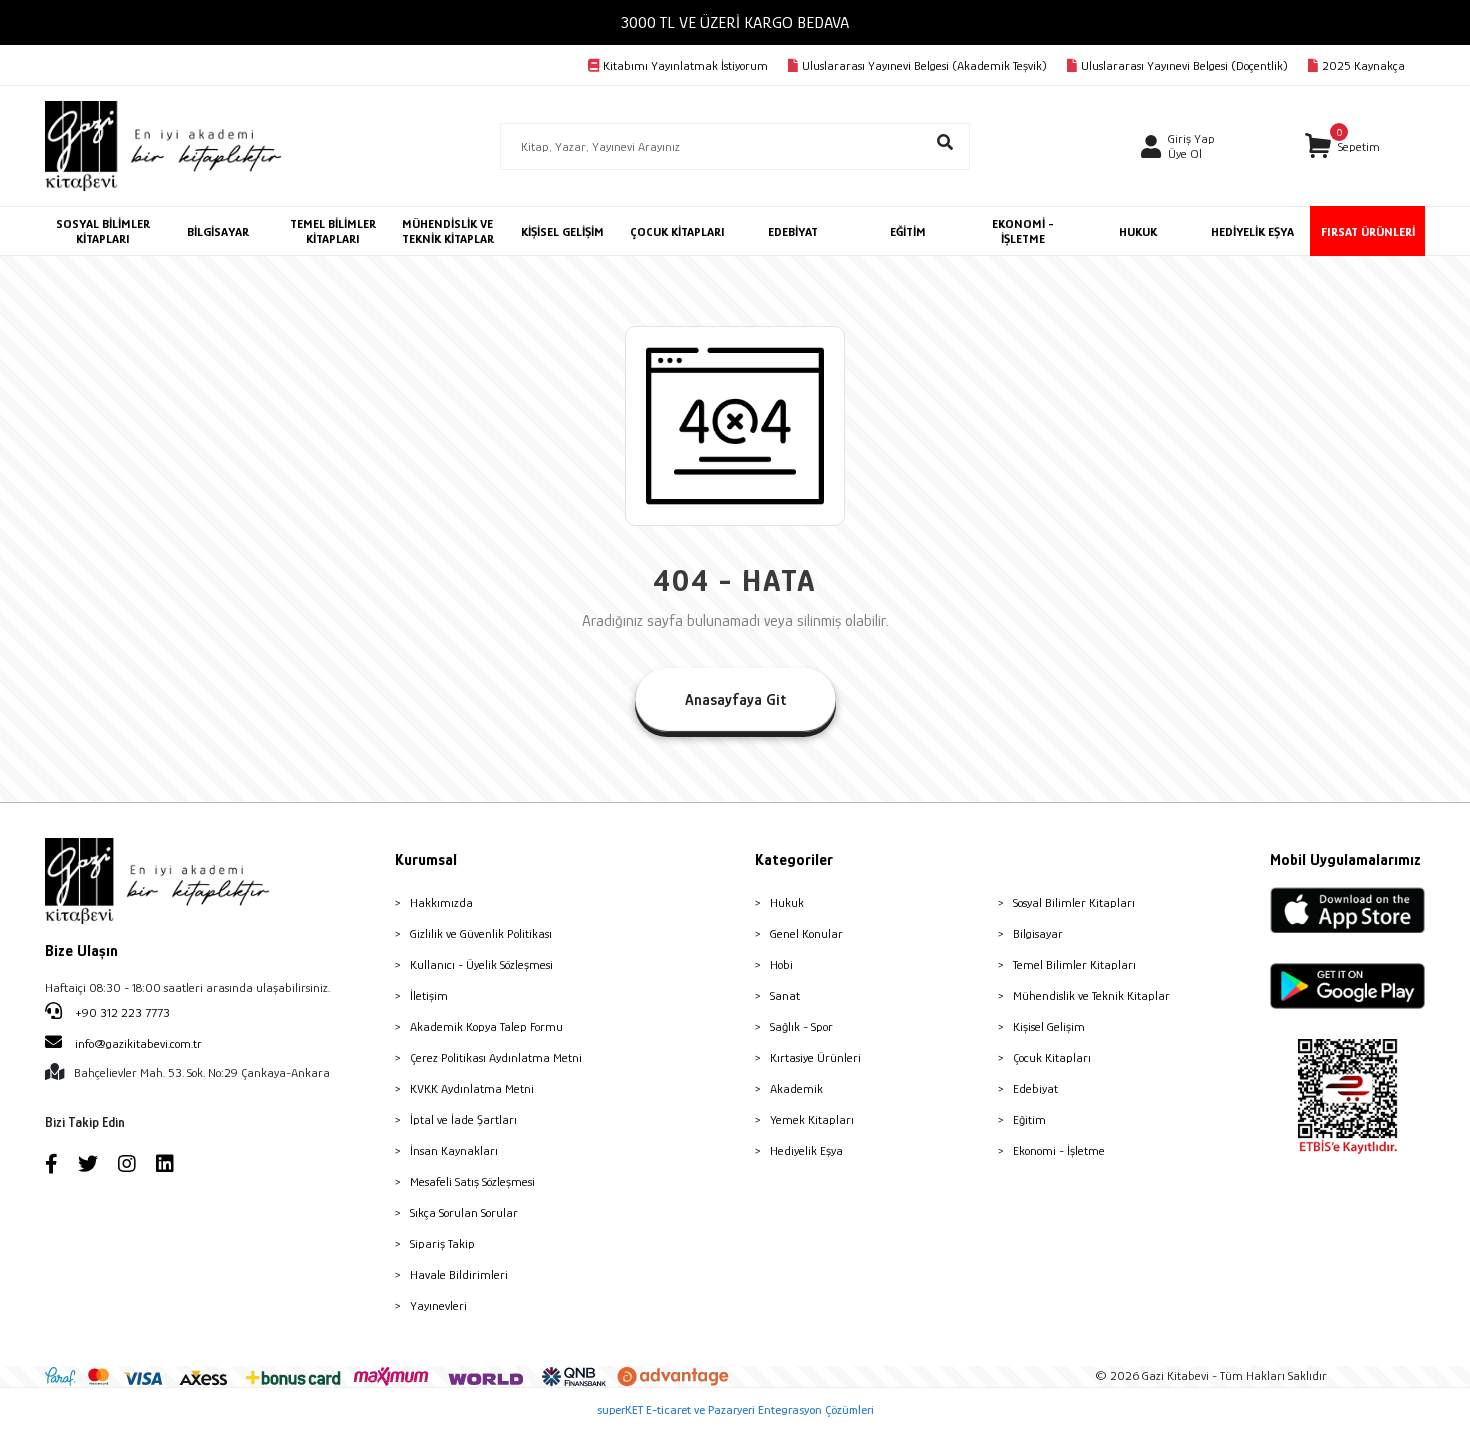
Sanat (785, 995)
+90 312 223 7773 (121, 1012)
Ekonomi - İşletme (1059, 1150)
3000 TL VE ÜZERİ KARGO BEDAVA (735, 22)
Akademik (796, 1088)
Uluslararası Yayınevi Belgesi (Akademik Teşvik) (924, 65)
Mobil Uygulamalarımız (1345, 860)
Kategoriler (794, 860)
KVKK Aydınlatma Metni (472, 1088)
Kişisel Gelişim (1049, 1026)
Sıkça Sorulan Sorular (464, 1212)
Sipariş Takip (442, 1243)
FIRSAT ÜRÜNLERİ (1368, 231)
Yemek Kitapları (812, 1119)
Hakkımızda (441, 902)
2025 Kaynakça (1363, 65)
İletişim (429, 995)
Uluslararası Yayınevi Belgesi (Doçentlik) (1184, 65)
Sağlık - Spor (801, 1026)
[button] (1342, 146)
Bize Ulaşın (81, 951)
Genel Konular (806, 933)
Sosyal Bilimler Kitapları (1074, 902)
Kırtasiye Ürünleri (815, 1057)
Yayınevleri (438, 1305)
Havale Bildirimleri (459, 1274)
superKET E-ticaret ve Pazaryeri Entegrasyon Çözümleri (735, 1409)
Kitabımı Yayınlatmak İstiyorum (685, 65)
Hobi (781, 964)
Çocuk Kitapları (1052, 1057)
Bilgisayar (1038, 933)
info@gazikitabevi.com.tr (138, 1043)
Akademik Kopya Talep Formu (486, 1026)
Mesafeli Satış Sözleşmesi (472, 1181)
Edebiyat (1035, 1088)
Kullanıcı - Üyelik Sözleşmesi (481, 964)
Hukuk (787, 902)
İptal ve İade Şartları (463, 1119)
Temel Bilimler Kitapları (1074, 964)
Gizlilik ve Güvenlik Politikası (481, 933)
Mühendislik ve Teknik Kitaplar (1091, 995)
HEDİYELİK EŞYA (1252, 231)
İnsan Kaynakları (454, 1150)
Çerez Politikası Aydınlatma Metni (496, 1057)
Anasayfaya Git (735, 700)
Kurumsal (426, 860)
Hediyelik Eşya (806, 1150)
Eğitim (1029, 1119)
